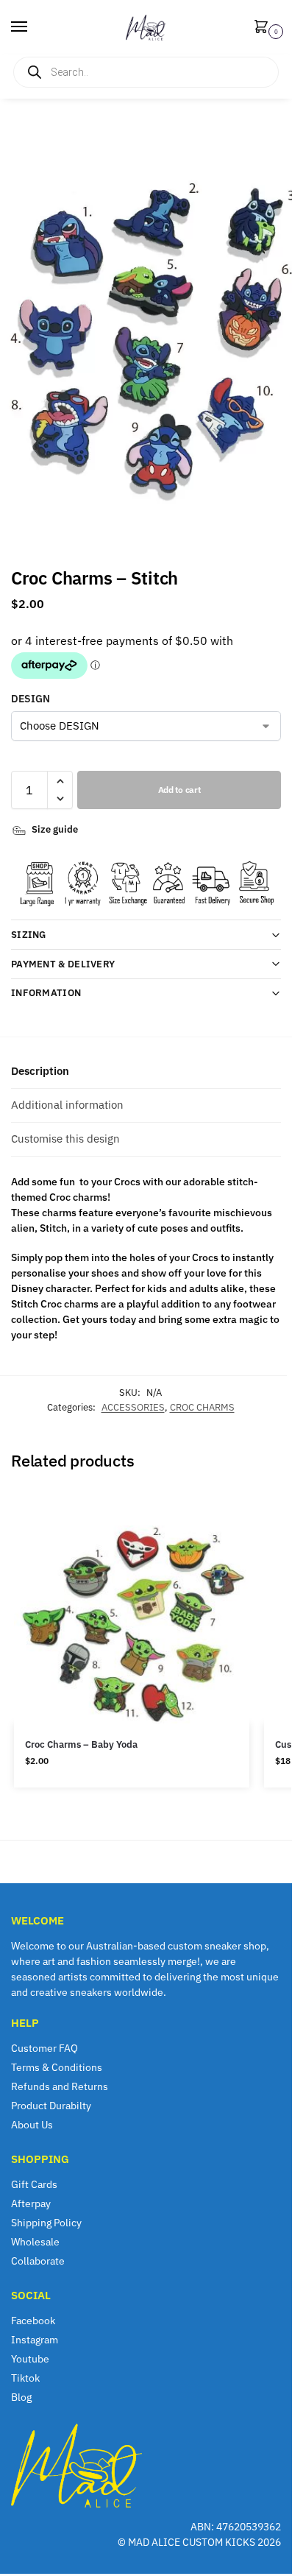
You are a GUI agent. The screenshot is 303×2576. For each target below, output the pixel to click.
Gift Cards (34, 2184)
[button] (264, 28)
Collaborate (38, 2261)
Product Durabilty (51, 2106)
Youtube (30, 2359)
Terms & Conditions (57, 2067)
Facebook (33, 2321)
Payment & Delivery (63, 964)
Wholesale (35, 2242)
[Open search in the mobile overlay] (146, 72)
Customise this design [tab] (65, 1139)
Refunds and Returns (60, 2086)
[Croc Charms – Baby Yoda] (132, 1606)
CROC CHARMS (202, 1407)
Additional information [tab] (67, 1105)
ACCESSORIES (133, 1407)
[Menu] (33, 27)
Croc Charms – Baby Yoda (81, 1744)
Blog (21, 2397)
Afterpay (31, 2203)
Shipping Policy (46, 2223)
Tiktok (25, 2378)
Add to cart (179, 790)
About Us (32, 2125)
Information (46, 993)
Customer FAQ (44, 2048)
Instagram (35, 2340)
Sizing (29, 935)
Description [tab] (40, 1071)
